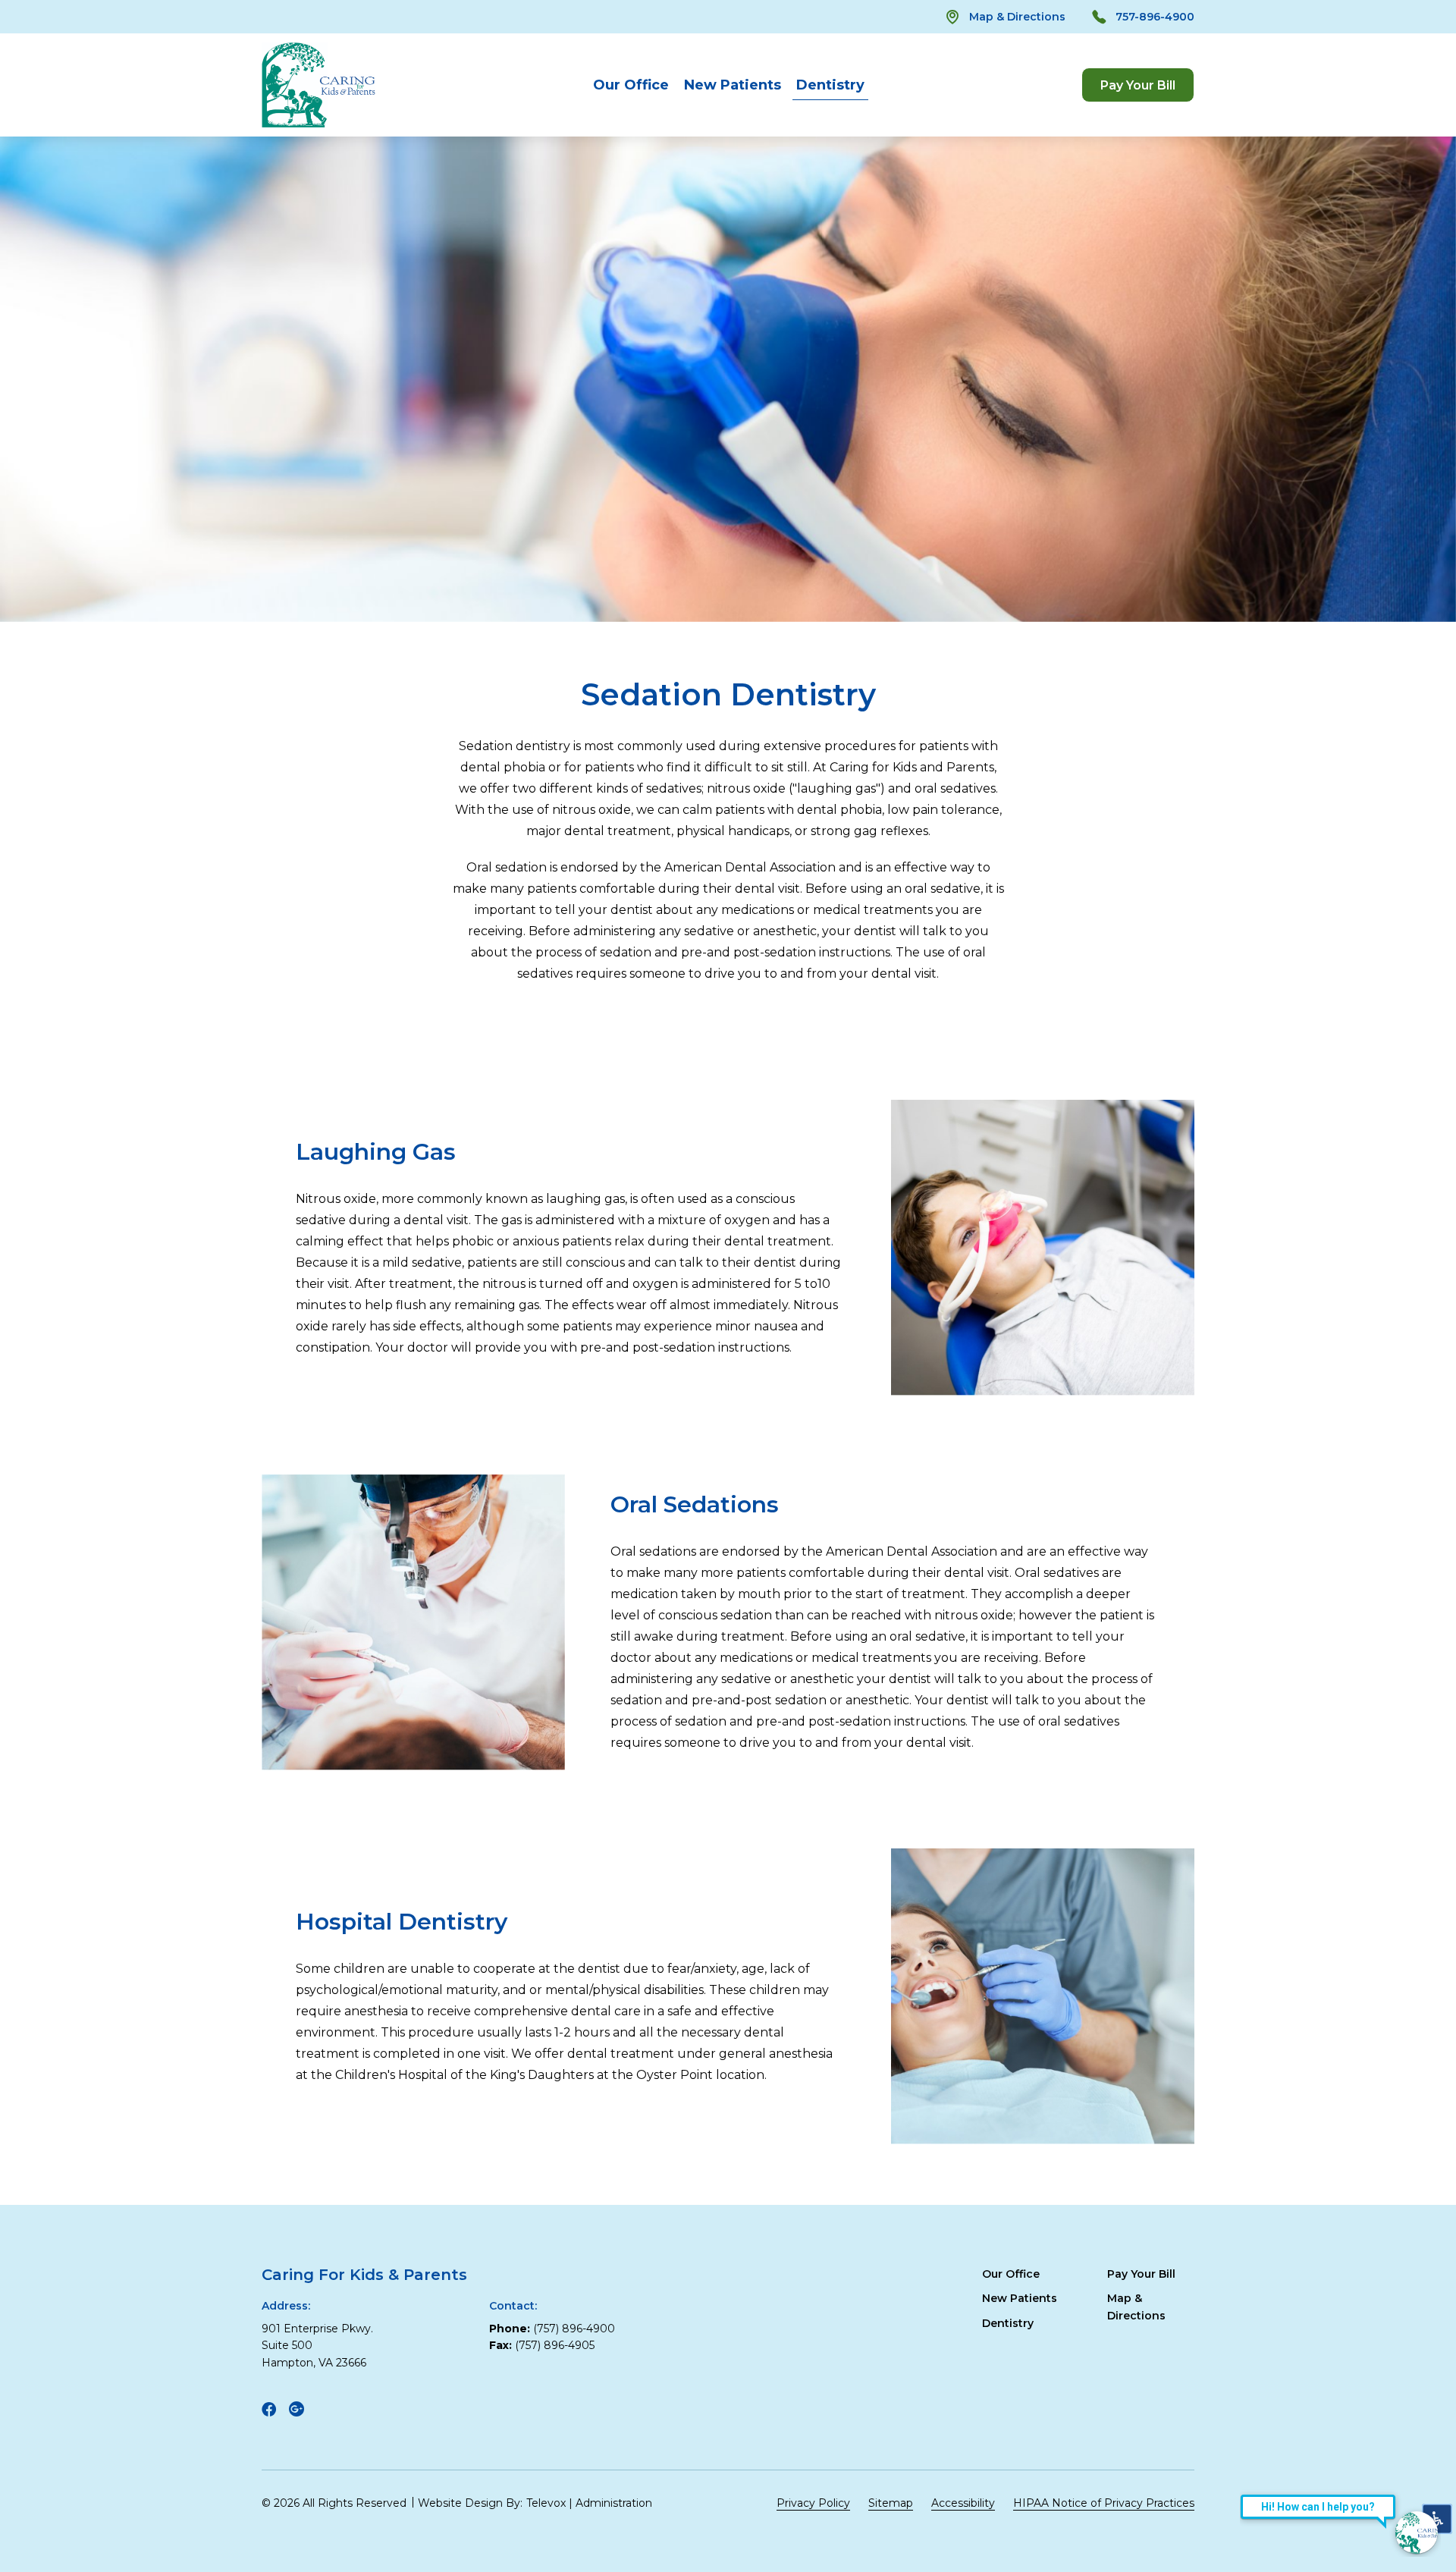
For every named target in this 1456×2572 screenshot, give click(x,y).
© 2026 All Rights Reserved (334, 2503)
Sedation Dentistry (728, 695)
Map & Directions (1017, 17)
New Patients (733, 85)
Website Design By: (470, 2503)
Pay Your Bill (1141, 2274)
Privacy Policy (813, 2503)
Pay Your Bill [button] (1138, 85)
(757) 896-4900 (574, 2329)
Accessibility (963, 2503)
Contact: (513, 2306)
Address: (286, 2306)
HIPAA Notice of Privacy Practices (1104, 2503)
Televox (546, 2503)
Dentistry (830, 85)
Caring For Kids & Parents (364, 2275)
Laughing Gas (376, 1152)
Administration (614, 2503)
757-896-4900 (1155, 17)
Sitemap (891, 2503)
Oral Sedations (695, 1504)
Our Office (631, 85)
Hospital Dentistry (402, 1922)
